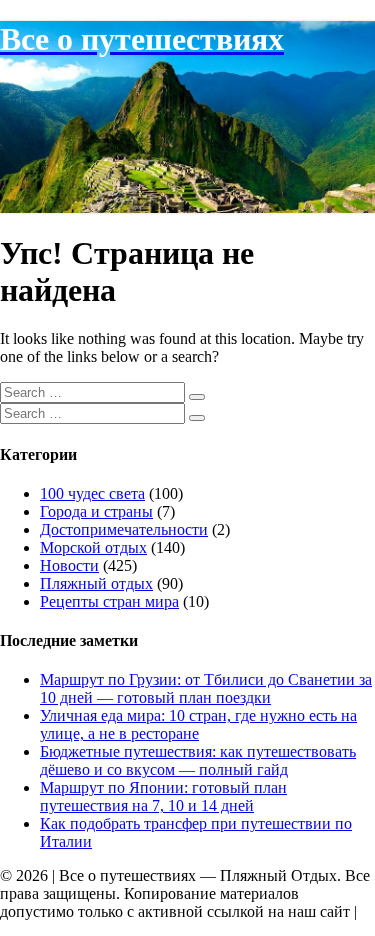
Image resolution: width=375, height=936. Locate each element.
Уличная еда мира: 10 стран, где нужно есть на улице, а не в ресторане (198, 724)
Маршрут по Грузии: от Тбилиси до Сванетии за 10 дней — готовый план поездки (206, 688)
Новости (69, 565)
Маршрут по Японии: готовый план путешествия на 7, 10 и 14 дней (163, 796)
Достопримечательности (124, 529)
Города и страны (96, 511)
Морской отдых (93, 547)
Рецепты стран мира (109, 601)
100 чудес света (92, 493)
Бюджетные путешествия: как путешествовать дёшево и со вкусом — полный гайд (198, 760)
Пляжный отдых (96, 583)
